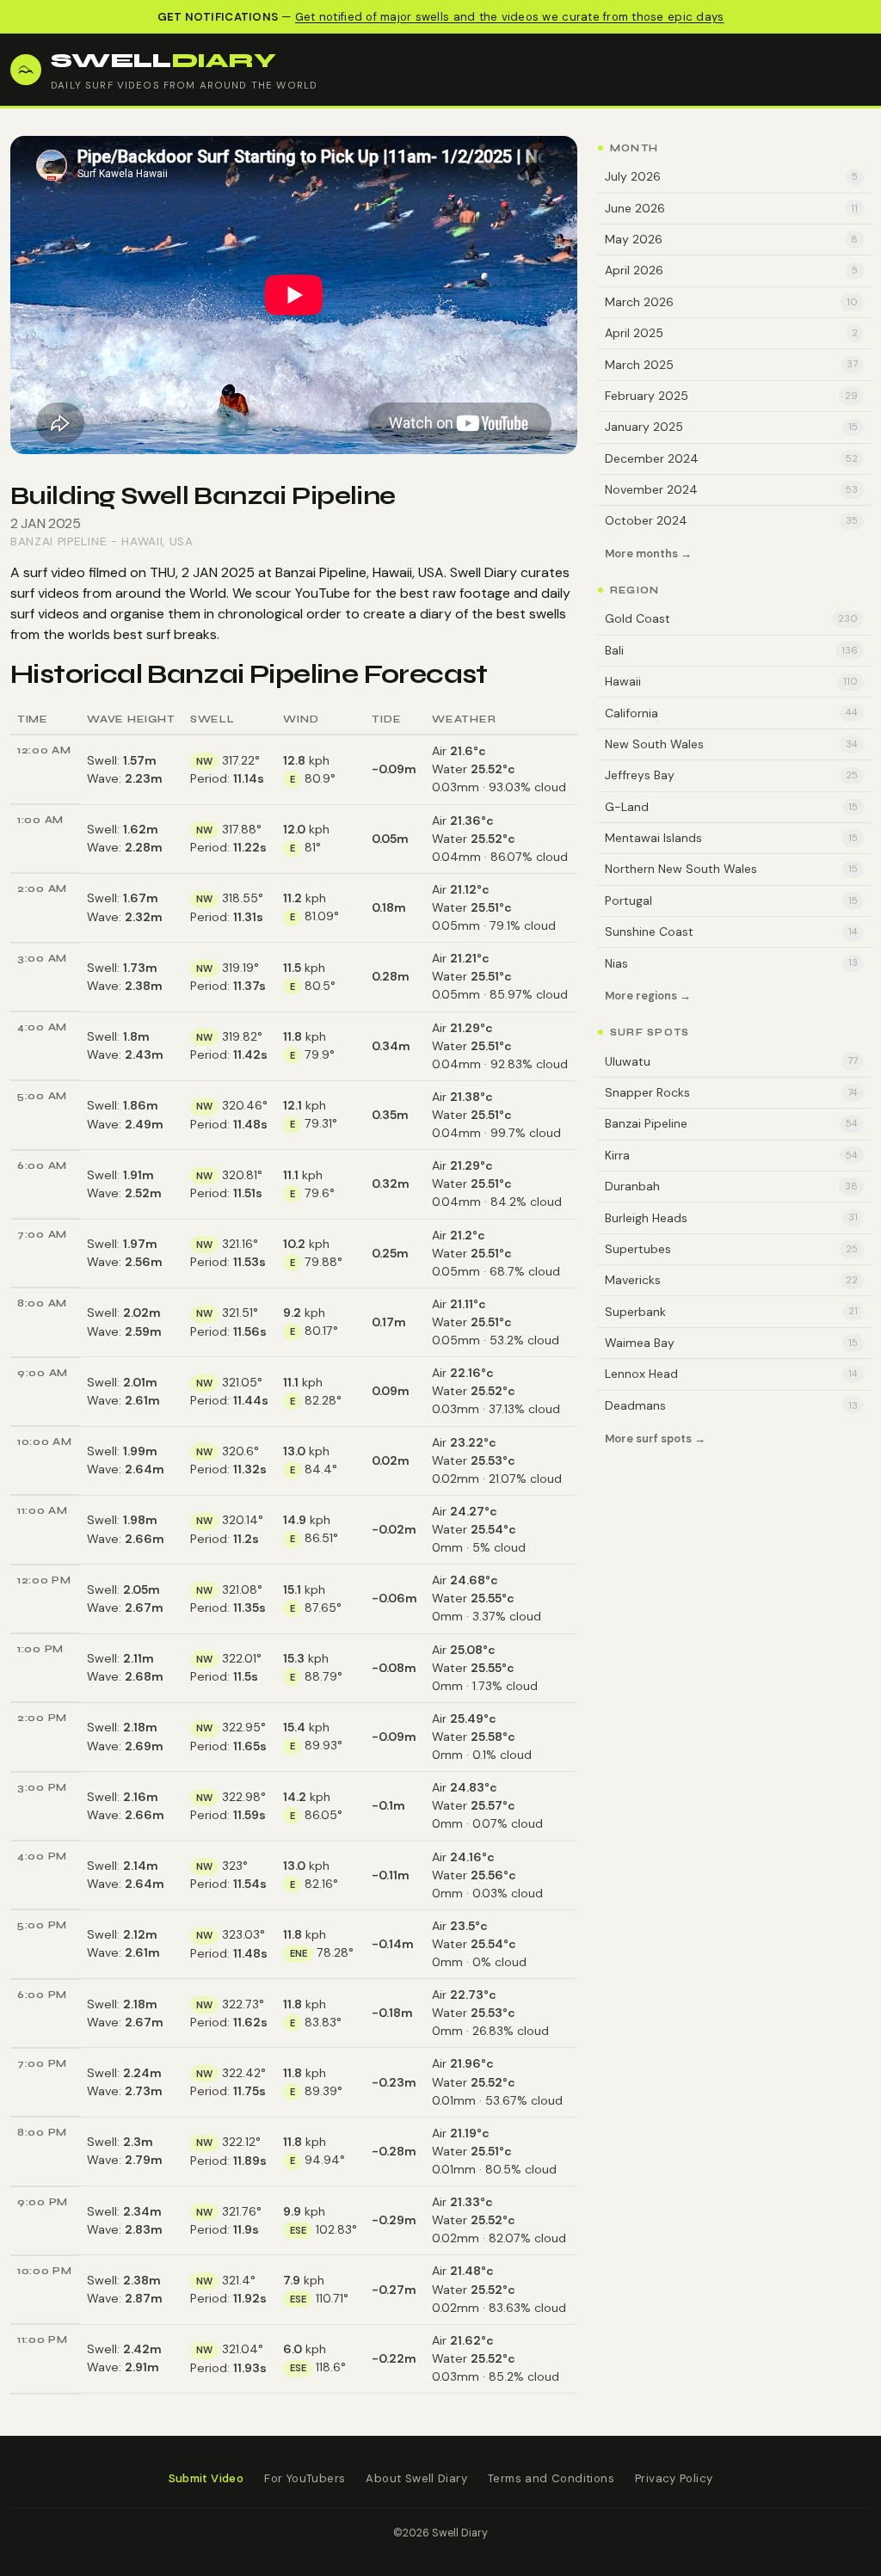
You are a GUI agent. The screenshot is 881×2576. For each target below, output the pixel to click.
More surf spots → (655, 1439)
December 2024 (731, 458)
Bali (731, 650)
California (731, 713)
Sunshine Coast (731, 931)
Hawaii (142, 541)
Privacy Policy (674, 2478)
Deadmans (731, 1405)
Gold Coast (731, 618)
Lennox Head (731, 1374)
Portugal (731, 901)
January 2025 (731, 427)
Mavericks (731, 1280)
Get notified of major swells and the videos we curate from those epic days (509, 17)
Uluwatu (731, 1061)
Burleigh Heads (731, 1218)
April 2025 (731, 333)
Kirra (731, 1155)
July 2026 (731, 176)
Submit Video (206, 2478)
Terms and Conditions (551, 2478)
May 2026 (731, 239)
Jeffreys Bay (731, 775)
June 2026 (731, 208)
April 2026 (731, 270)
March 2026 (731, 302)
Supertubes (731, 1249)
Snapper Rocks (731, 1092)
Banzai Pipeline (59, 541)
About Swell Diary (416, 2478)
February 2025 (731, 396)
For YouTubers (305, 2478)
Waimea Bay (731, 1343)
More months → (648, 554)
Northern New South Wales (731, 869)
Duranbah (731, 1186)
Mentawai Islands (731, 838)
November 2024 (731, 489)
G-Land (731, 807)
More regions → (648, 996)
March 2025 (731, 365)
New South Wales (731, 744)
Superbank (731, 1312)
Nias (731, 963)
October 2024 (731, 520)
